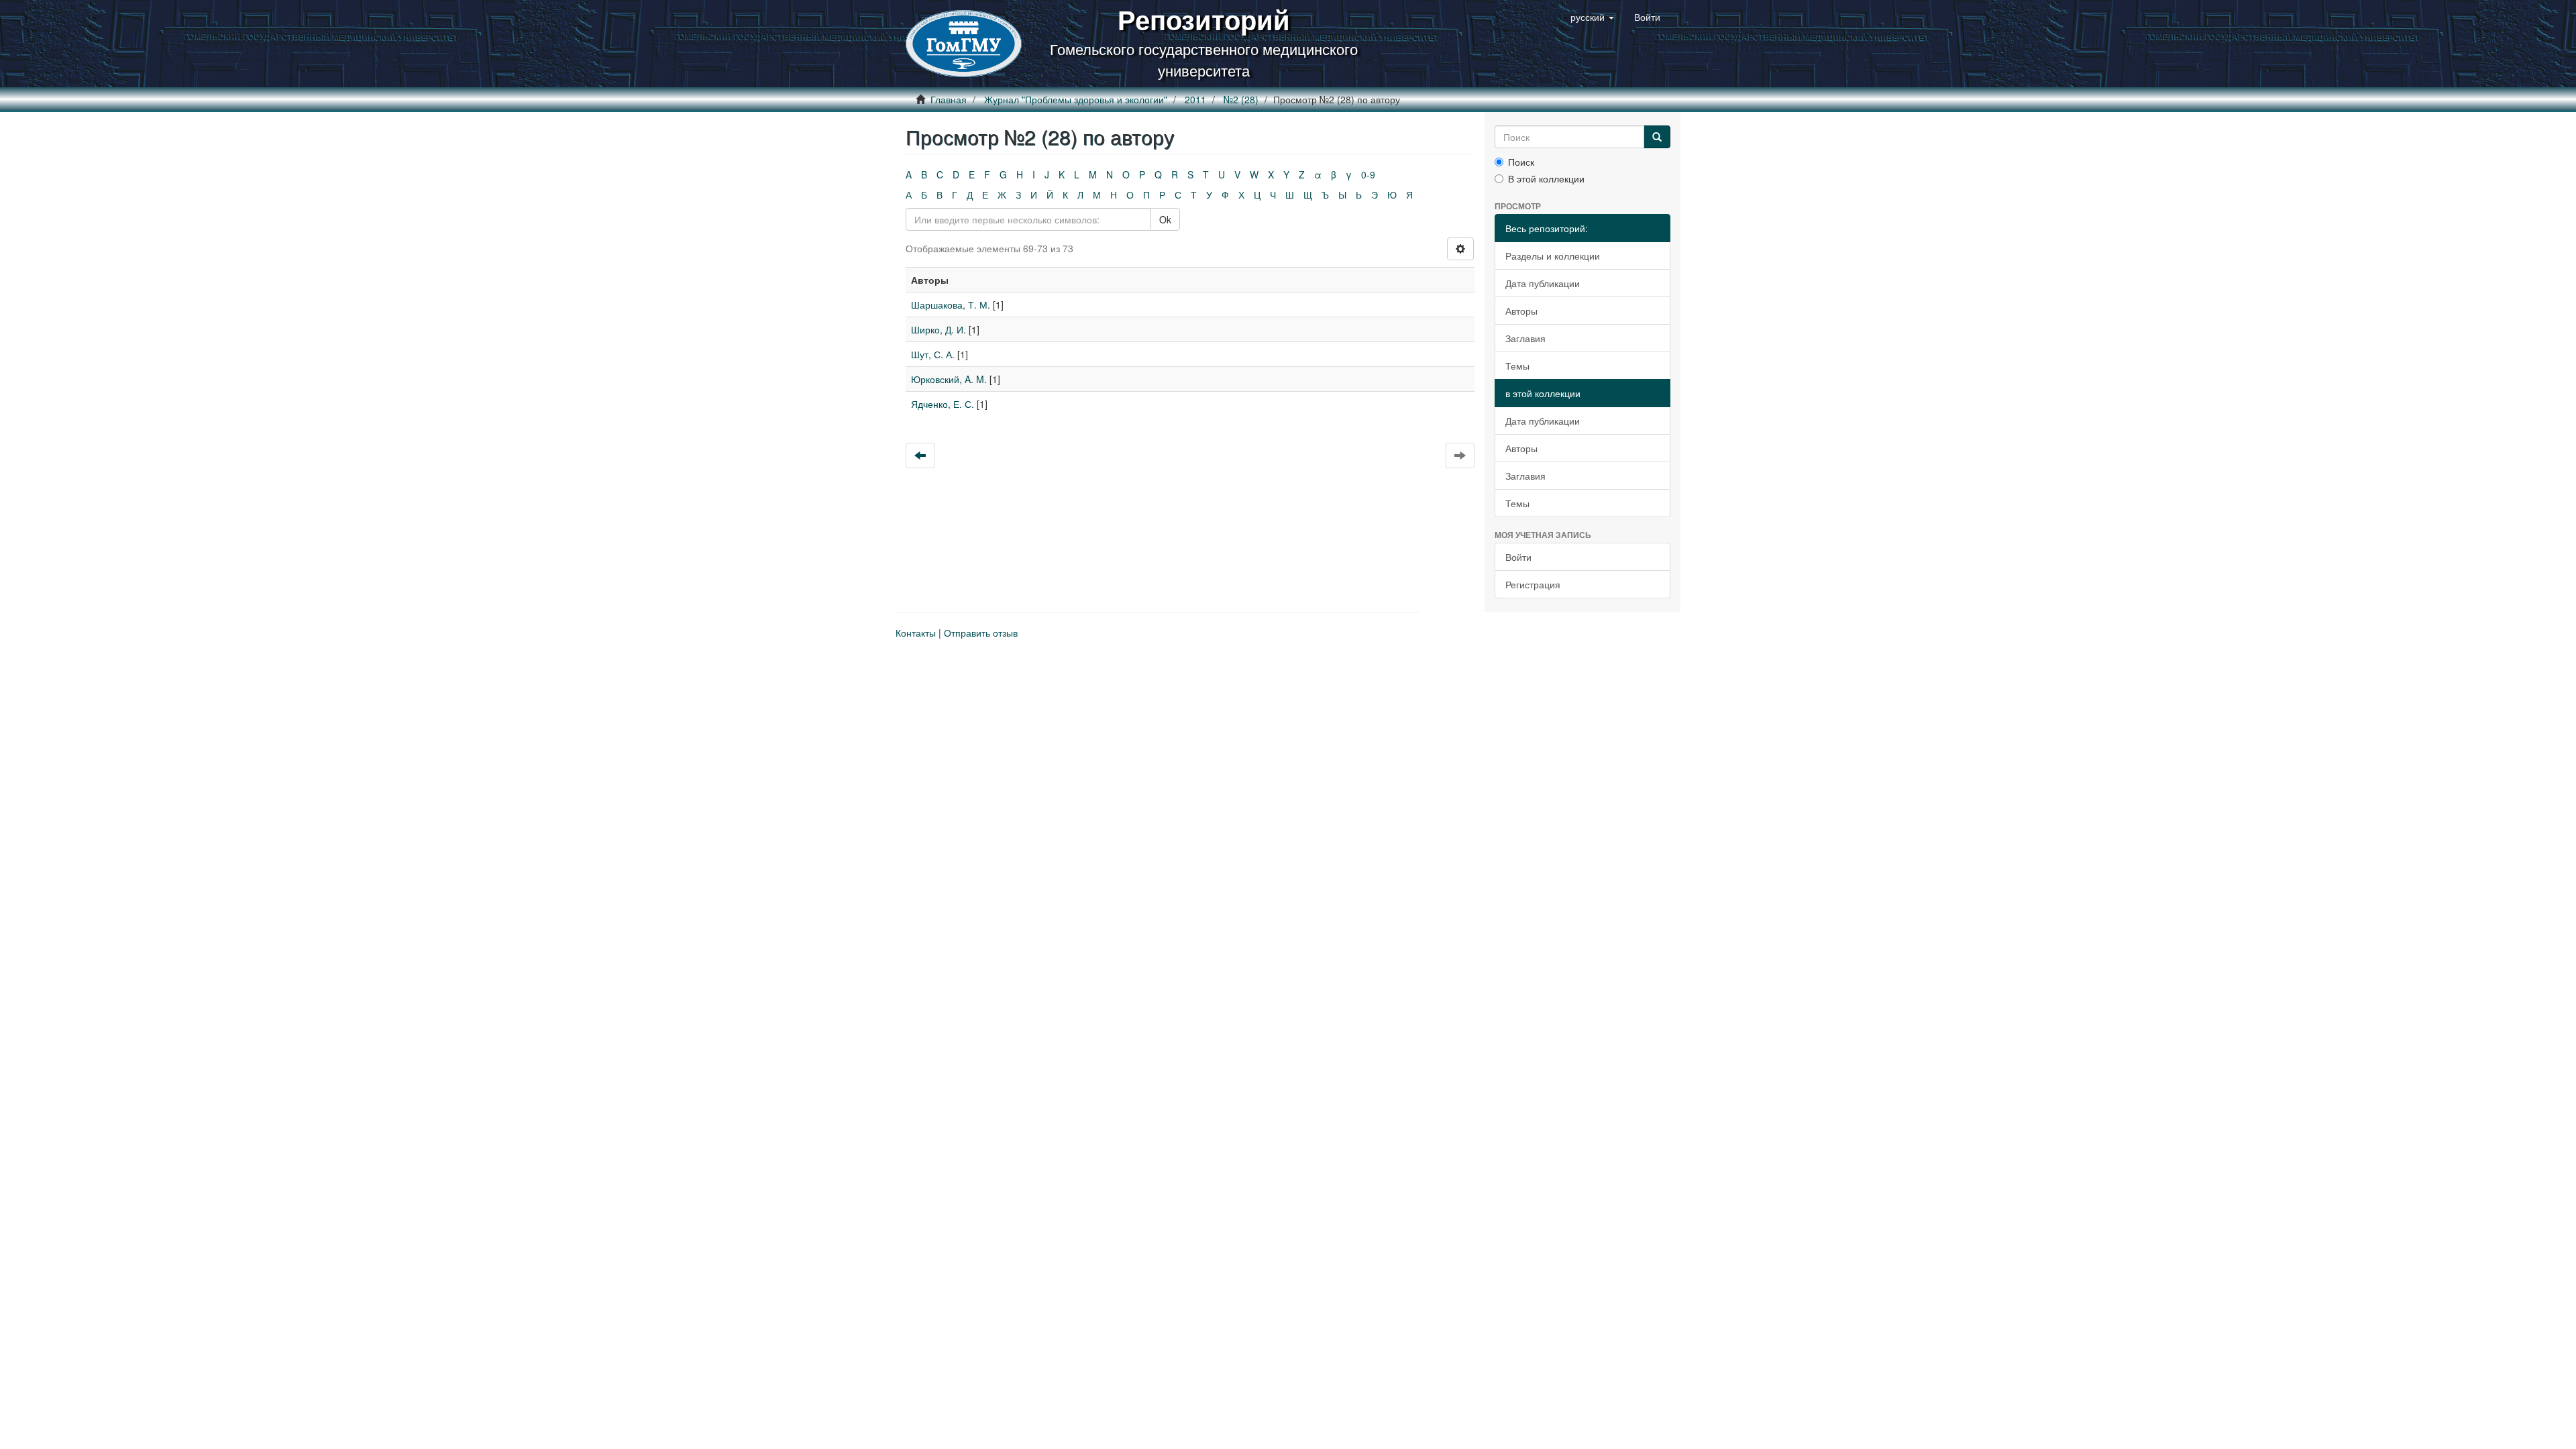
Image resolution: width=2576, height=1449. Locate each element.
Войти (1518, 557)
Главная (949, 99)
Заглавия (1525, 338)
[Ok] (1657, 137)
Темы (1517, 366)
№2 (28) (1241, 99)
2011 (1195, 99)
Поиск (1521, 162)
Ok (1165, 219)
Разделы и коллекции (1553, 256)
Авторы (1521, 311)
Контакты (916, 633)
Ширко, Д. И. (938, 329)
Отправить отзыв (981, 633)
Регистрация (1533, 584)
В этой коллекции (1546, 178)
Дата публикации (1543, 283)
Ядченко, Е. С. (943, 404)
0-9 (1368, 174)
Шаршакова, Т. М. (951, 305)
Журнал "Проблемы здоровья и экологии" (1076, 99)
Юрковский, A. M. (949, 379)
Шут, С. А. (933, 354)
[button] (1592, 17)
